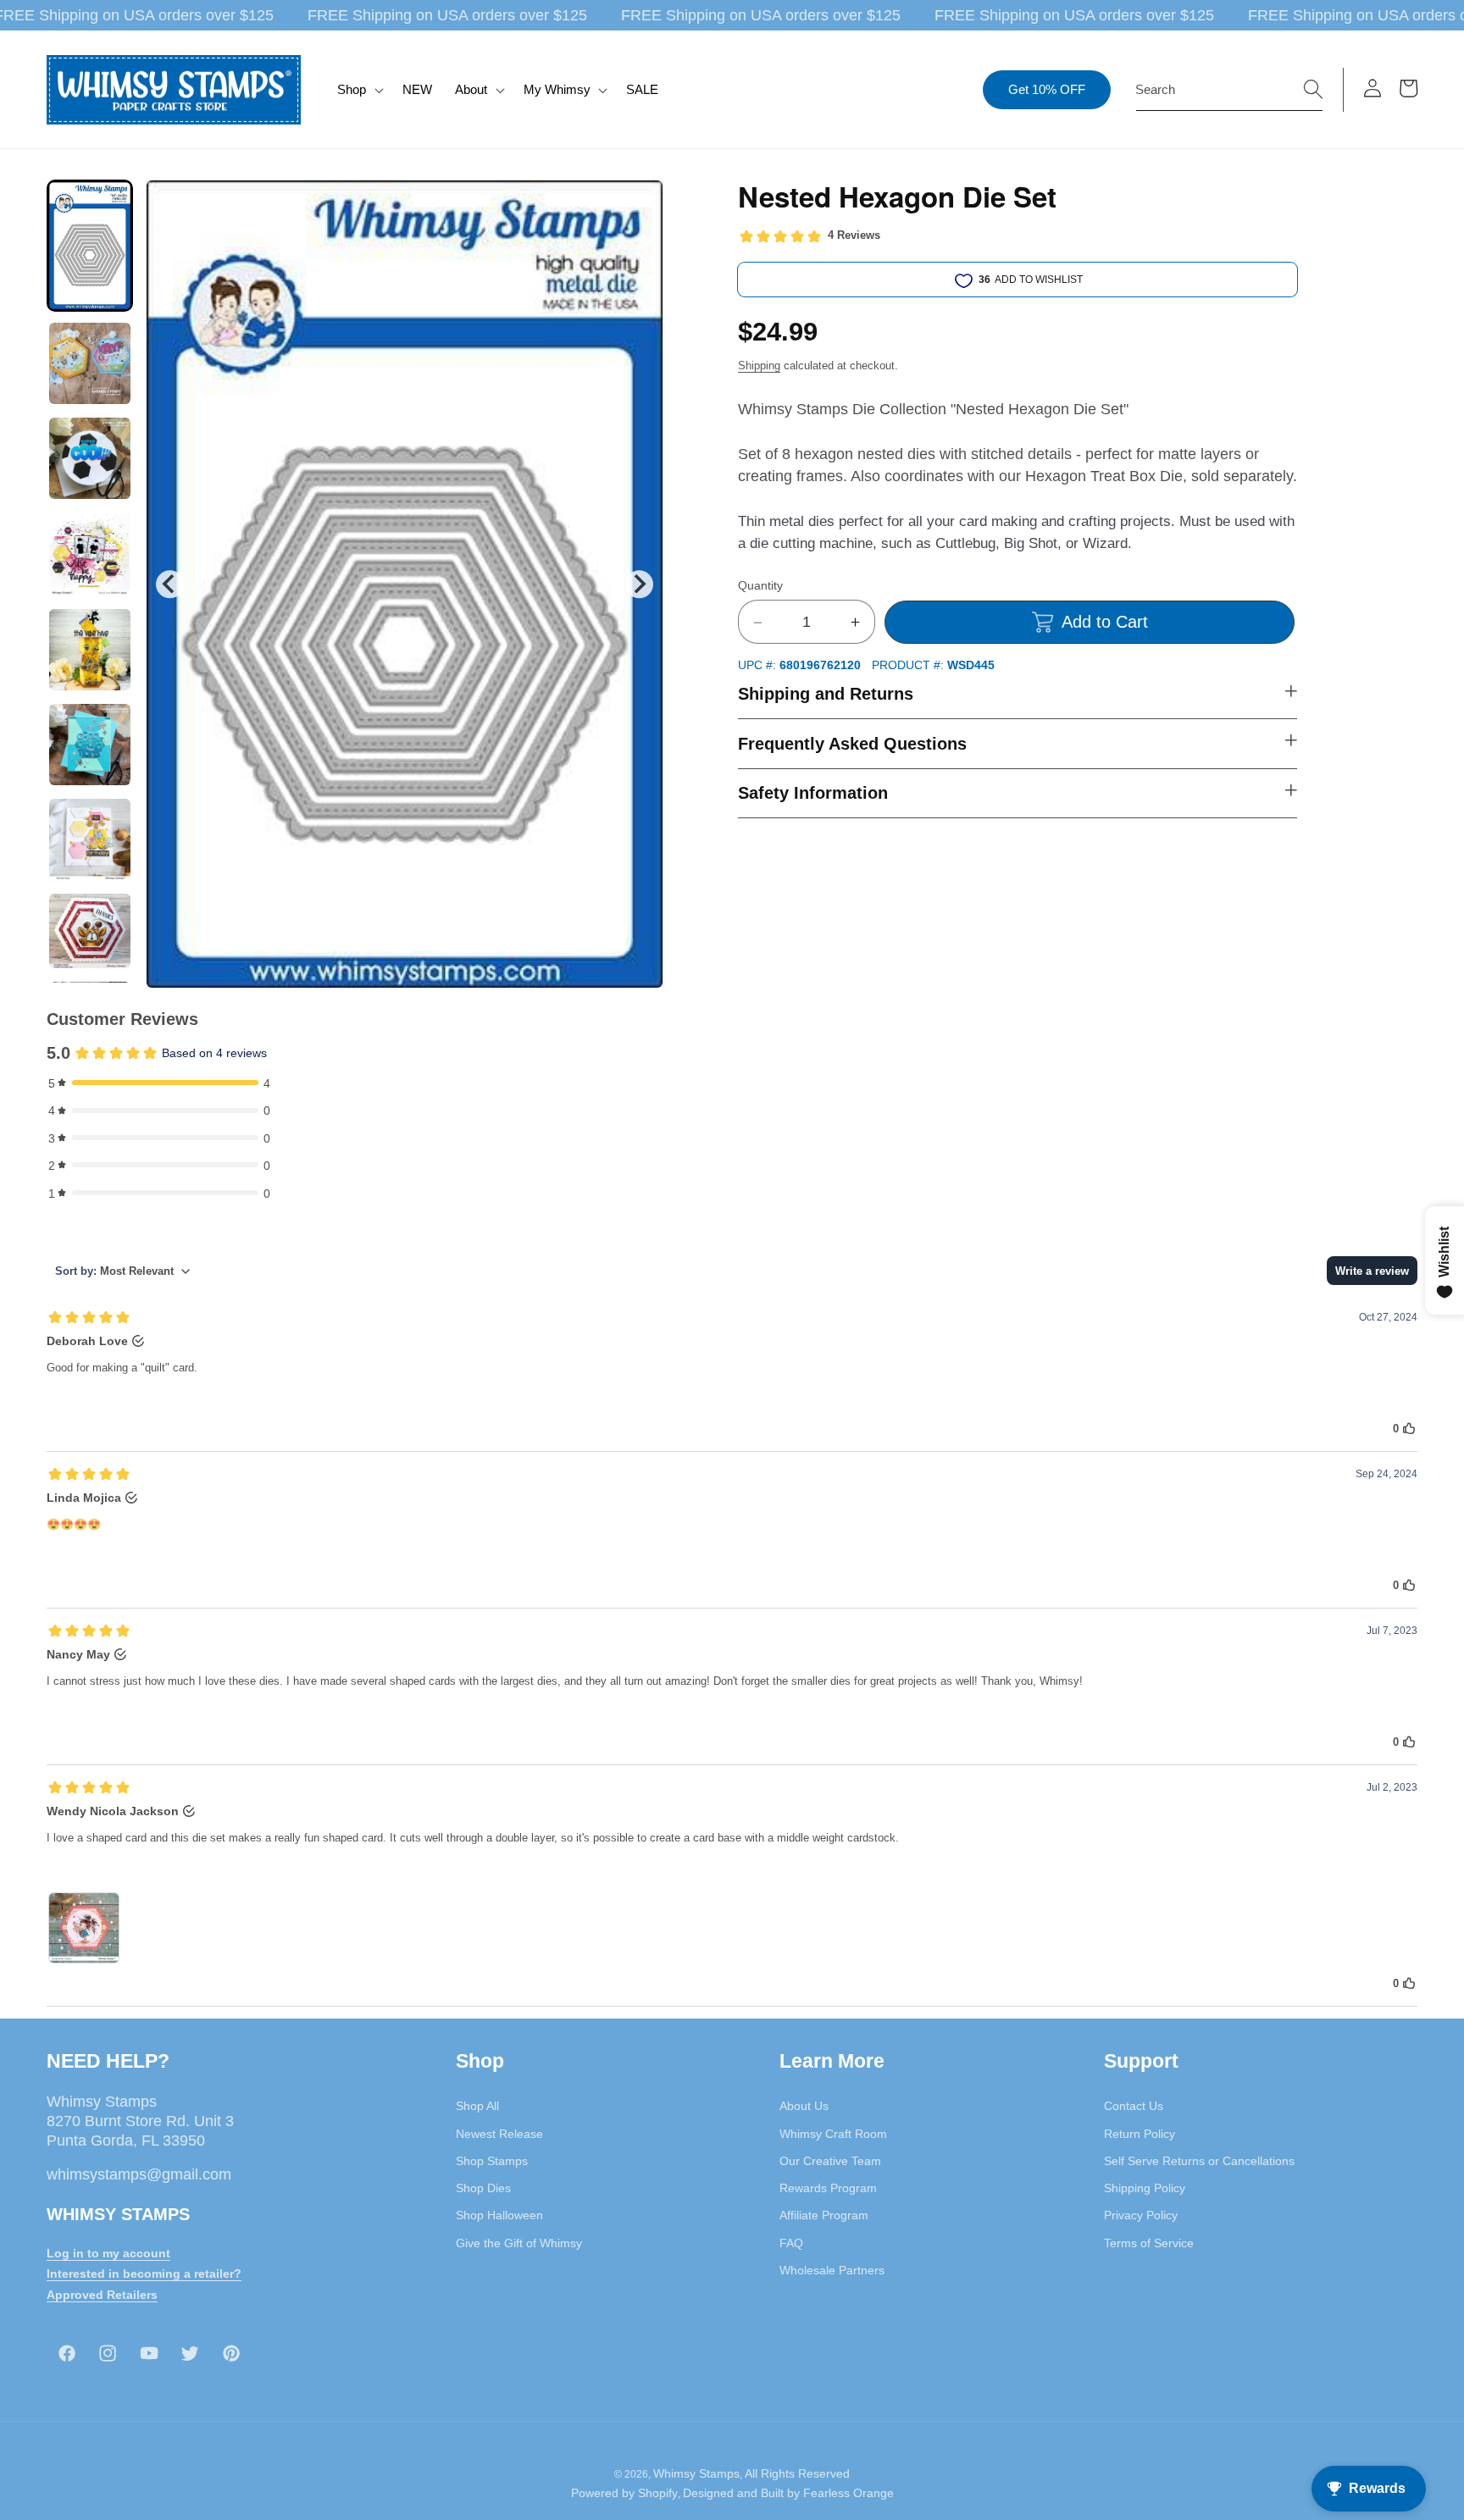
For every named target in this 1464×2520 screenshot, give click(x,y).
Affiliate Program (824, 2215)
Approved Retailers (102, 2295)
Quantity (760, 586)
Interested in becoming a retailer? (144, 2274)
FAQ (791, 2242)
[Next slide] (639, 584)
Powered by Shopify (624, 2493)
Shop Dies (483, 2188)
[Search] (1313, 89)
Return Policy (1140, 2133)
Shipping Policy (1145, 2188)
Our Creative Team (830, 2161)
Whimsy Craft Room (833, 2133)
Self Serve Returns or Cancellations (1199, 2161)
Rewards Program (828, 2188)
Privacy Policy (1141, 2215)
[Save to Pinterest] (640, 203)
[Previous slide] (170, 584)
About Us (804, 2106)
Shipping (759, 366)
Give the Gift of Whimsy (519, 2242)
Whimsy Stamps (696, 2473)
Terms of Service (1149, 2242)
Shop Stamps (492, 2161)
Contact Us (1134, 2106)
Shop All (477, 2106)
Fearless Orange (848, 2493)
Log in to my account (108, 2252)
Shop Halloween (499, 2215)
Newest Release (499, 2133)
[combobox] (1229, 90)
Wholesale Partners (832, 2270)
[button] (359, 90)
